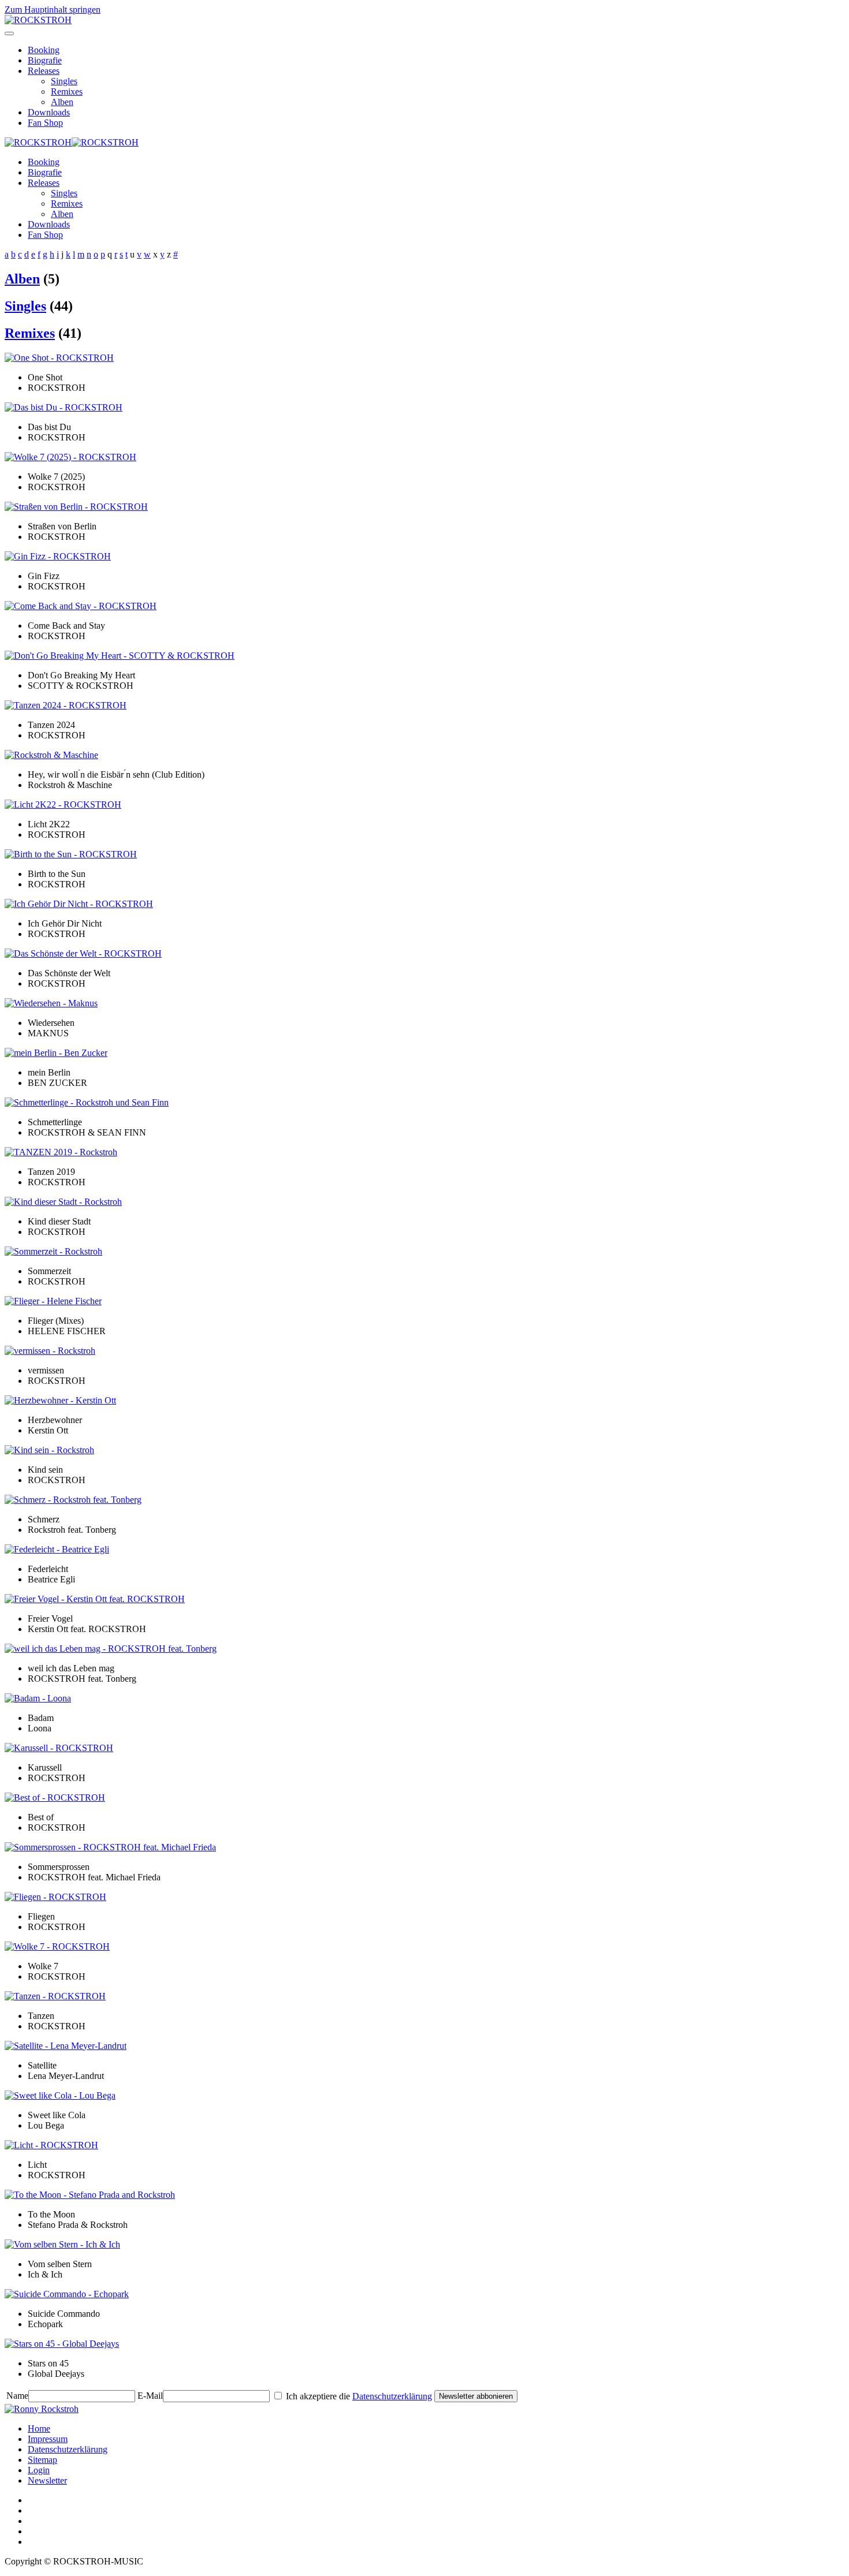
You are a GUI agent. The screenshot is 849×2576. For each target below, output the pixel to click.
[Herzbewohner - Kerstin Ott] (60, 1400)
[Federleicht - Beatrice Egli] (57, 1549)
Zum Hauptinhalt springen (53, 10)
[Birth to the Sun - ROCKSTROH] (71, 854)
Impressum (48, 2439)
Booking (44, 50)
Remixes (67, 92)
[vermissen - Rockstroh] (50, 1351)
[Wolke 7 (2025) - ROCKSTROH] (70, 457)
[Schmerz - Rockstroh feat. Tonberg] (73, 1500)
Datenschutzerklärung (392, 2396)
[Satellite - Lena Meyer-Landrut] (66, 2046)
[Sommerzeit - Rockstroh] (53, 1251)
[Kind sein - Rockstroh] (49, 1450)
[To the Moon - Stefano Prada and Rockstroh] (90, 2195)
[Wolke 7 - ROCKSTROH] (57, 1946)
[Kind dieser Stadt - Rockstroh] (63, 1202)
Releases (44, 71)
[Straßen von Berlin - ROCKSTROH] (76, 507)
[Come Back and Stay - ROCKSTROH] (81, 606)
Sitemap (42, 2460)
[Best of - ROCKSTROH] (55, 1797)
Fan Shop (45, 123)
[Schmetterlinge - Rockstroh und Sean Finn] (87, 1102)
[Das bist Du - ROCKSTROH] (64, 407)
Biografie (45, 60)
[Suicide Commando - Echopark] (67, 2294)
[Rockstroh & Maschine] (51, 755)
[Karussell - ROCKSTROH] (59, 1748)
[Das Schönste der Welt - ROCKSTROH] (83, 953)
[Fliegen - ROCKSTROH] (55, 1897)
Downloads (49, 112)
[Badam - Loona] (38, 1698)
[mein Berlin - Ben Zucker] (56, 1053)
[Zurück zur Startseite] (38, 20)
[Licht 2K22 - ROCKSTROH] (63, 804)
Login (39, 2470)
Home (39, 2428)
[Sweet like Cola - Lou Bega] (60, 2095)
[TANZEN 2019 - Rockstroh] (61, 1152)
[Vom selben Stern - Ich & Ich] (62, 2244)
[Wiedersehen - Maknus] (51, 1003)
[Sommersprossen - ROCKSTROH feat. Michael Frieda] (110, 1847)
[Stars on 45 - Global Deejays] (62, 2344)
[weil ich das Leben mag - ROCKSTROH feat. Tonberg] (111, 1649)
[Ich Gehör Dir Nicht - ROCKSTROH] (79, 904)
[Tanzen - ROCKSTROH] (55, 1996)
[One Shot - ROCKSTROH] (59, 358)
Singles (64, 81)
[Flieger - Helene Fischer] (53, 1301)
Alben (62, 102)
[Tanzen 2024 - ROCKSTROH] (66, 705)
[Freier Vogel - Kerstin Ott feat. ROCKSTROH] (95, 1599)
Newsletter (47, 2480)
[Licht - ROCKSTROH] (51, 2145)
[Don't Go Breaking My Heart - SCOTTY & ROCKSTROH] (120, 656)
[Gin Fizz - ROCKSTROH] (58, 556)
